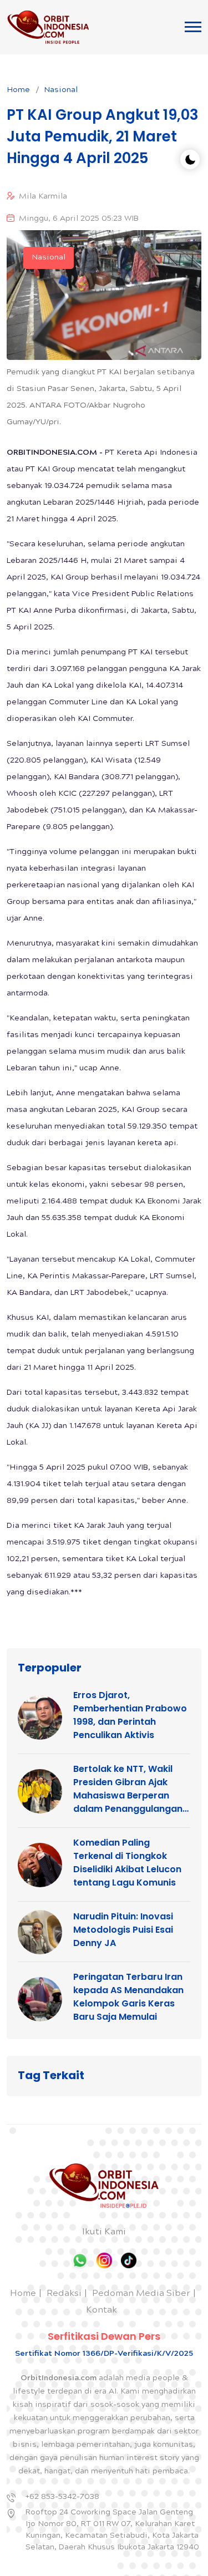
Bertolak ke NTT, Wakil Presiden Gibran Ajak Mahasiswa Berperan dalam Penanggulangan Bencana (128, 1789)
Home (18, 90)
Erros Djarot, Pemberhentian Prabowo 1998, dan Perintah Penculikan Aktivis (130, 1715)
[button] (193, 27)
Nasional (61, 90)
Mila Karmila (43, 197)
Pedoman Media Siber (141, 2294)
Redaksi (64, 2294)
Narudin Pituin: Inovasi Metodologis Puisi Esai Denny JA (123, 1930)
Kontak (102, 2311)
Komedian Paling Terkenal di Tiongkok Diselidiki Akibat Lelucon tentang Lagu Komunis (127, 1863)
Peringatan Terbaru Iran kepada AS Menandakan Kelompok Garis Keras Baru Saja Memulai (128, 1997)
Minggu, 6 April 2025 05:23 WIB (79, 219)
